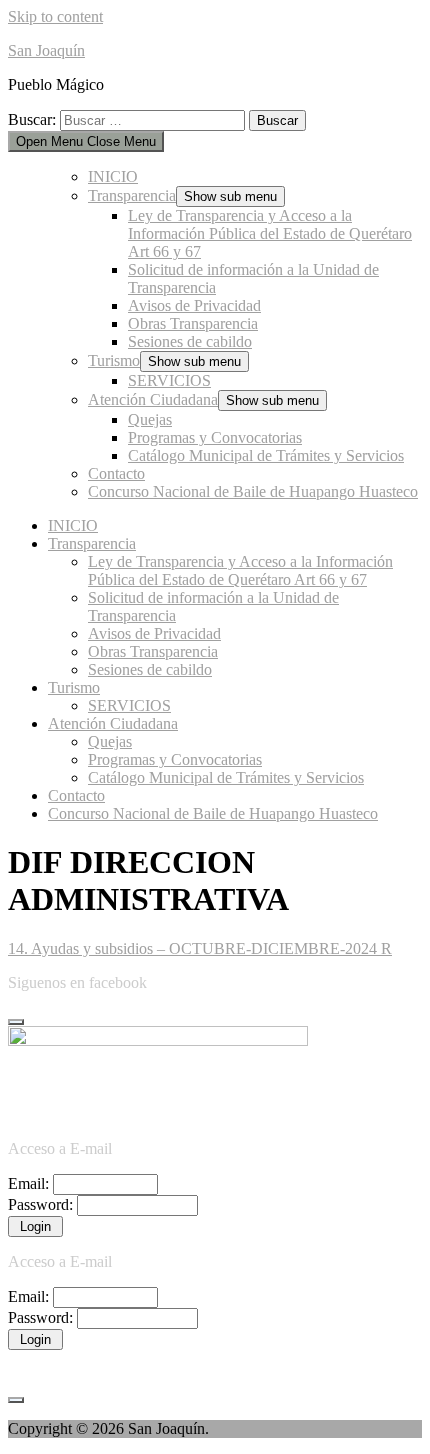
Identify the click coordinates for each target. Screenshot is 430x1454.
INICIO (113, 176)
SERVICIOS (169, 380)
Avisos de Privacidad (194, 305)
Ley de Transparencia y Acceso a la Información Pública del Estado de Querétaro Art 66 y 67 (270, 233)
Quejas (150, 419)
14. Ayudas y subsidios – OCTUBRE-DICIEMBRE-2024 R (200, 948)
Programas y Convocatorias (215, 437)
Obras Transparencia (193, 323)
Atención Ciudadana (153, 399)
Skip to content (55, 16)
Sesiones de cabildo (190, 341)
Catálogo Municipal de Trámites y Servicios (266, 455)
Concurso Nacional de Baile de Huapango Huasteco (253, 491)
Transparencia (132, 195)
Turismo (114, 360)
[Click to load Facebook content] (16, 1022)
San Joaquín (46, 50)
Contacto (116, 473)
